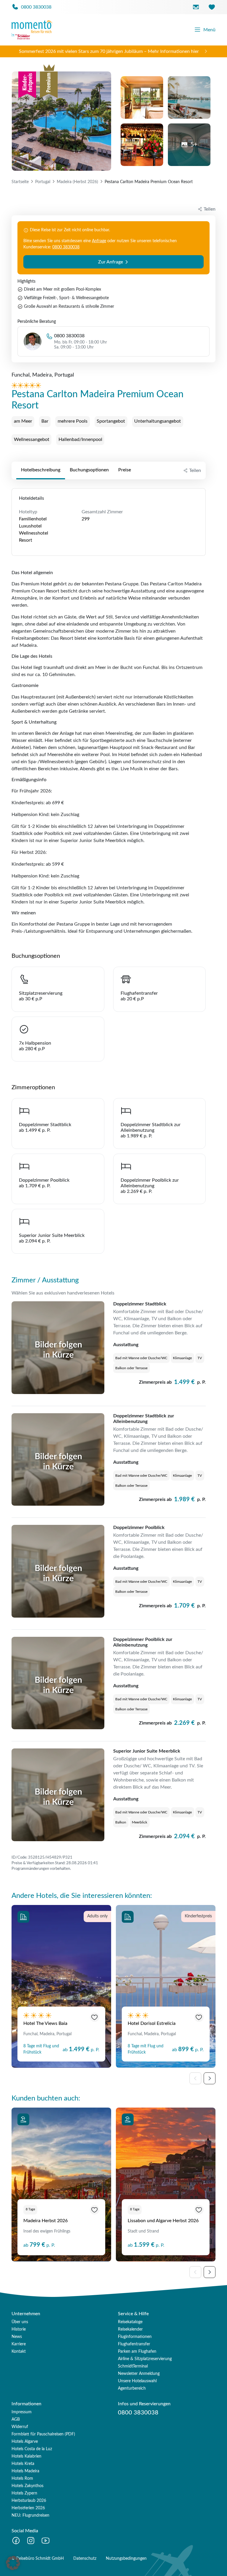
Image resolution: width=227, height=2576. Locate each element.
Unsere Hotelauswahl (137, 2381)
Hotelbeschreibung (41, 470)
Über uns (20, 2322)
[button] (13, 2563)
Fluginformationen (135, 2337)
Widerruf (20, 2427)
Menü (209, 30)
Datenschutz (85, 2559)
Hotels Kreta (23, 2464)
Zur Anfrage (111, 262)
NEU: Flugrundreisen (30, 2515)
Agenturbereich (132, 2388)
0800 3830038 (66, 247)
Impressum (22, 2412)
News (17, 2337)
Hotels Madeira (25, 2471)
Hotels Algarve (25, 2442)
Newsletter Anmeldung (139, 2374)
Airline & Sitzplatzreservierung (145, 2359)
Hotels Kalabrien (26, 2456)
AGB (16, 2419)
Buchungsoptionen (89, 470)
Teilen (195, 470)
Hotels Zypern (24, 2493)
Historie (19, 2329)
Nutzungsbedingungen (126, 2559)
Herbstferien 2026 (28, 2508)
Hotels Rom (22, 2479)
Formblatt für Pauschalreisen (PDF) (43, 2434)
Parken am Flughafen (137, 2352)
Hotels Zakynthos (27, 2486)
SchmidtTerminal (133, 2366)
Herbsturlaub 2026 (29, 2501)
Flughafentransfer (134, 2344)
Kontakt (19, 2352)
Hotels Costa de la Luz (32, 2449)
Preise (125, 470)
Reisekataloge (130, 2322)
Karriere (19, 2344)
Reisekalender (130, 2329)
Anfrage (99, 241)
